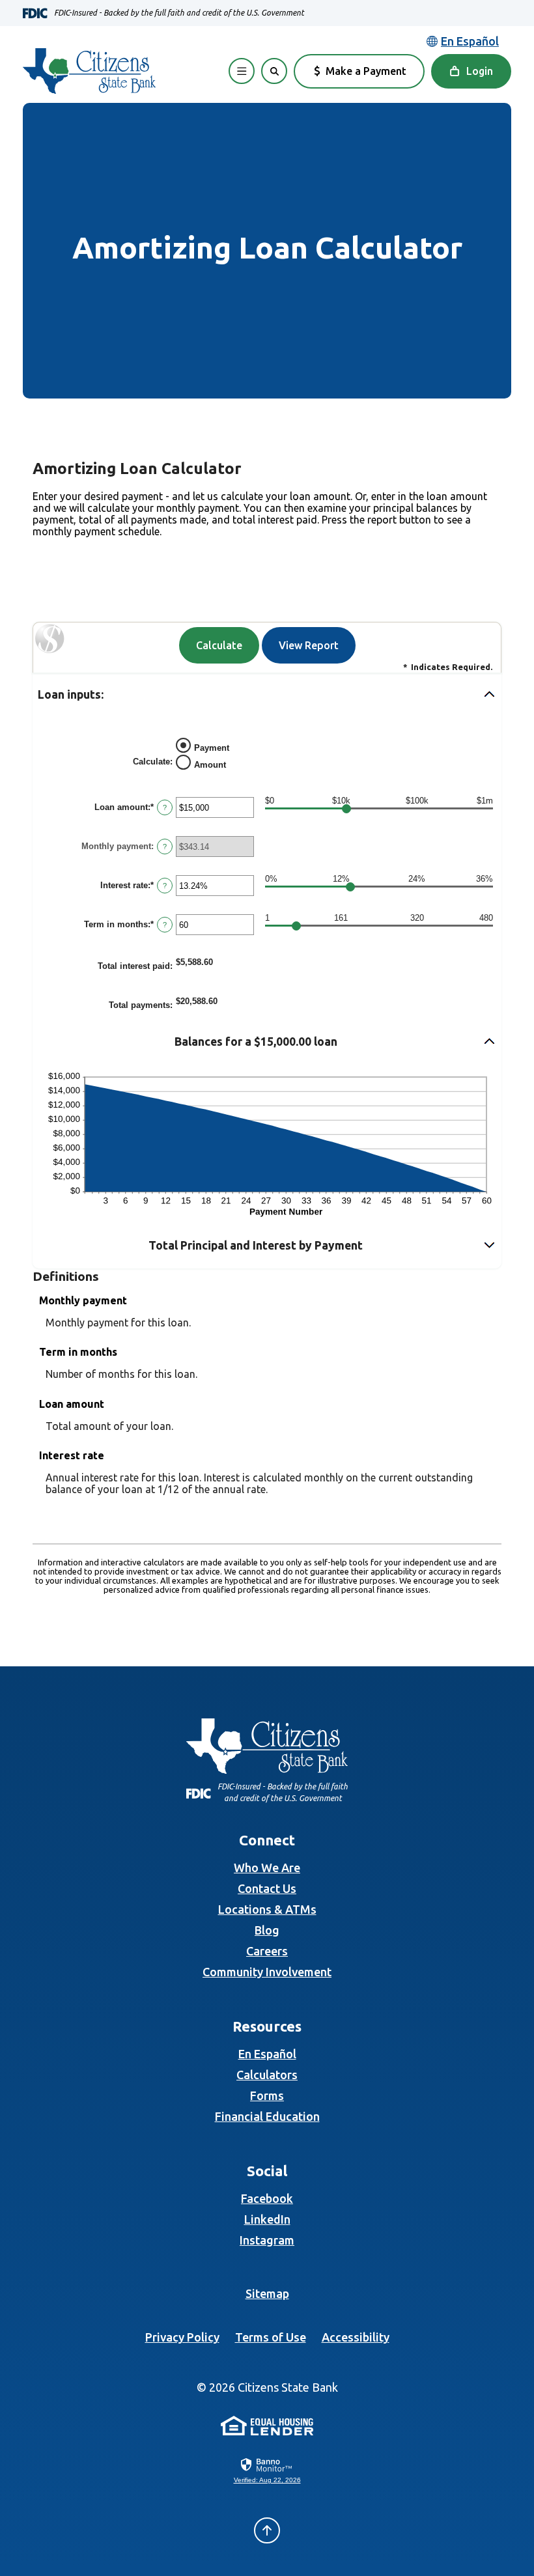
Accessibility (356, 2337)
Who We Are (267, 1868)
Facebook (267, 2198)
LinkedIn (267, 2219)
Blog (267, 1930)
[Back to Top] (267, 2530)
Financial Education (267, 2116)
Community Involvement (267, 1972)
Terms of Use (271, 2337)
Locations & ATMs (267, 1909)
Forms (267, 2095)
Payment (212, 747)
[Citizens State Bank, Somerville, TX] (89, 71)
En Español (267, 2054)
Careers (267, 1951)
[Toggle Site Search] (274, 71)
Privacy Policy (182, 2337)
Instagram (267, 2240)
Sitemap (267, 2293)
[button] (267, 695)
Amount (210, 764)
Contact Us (267, 1888)
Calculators (267, 2075)
